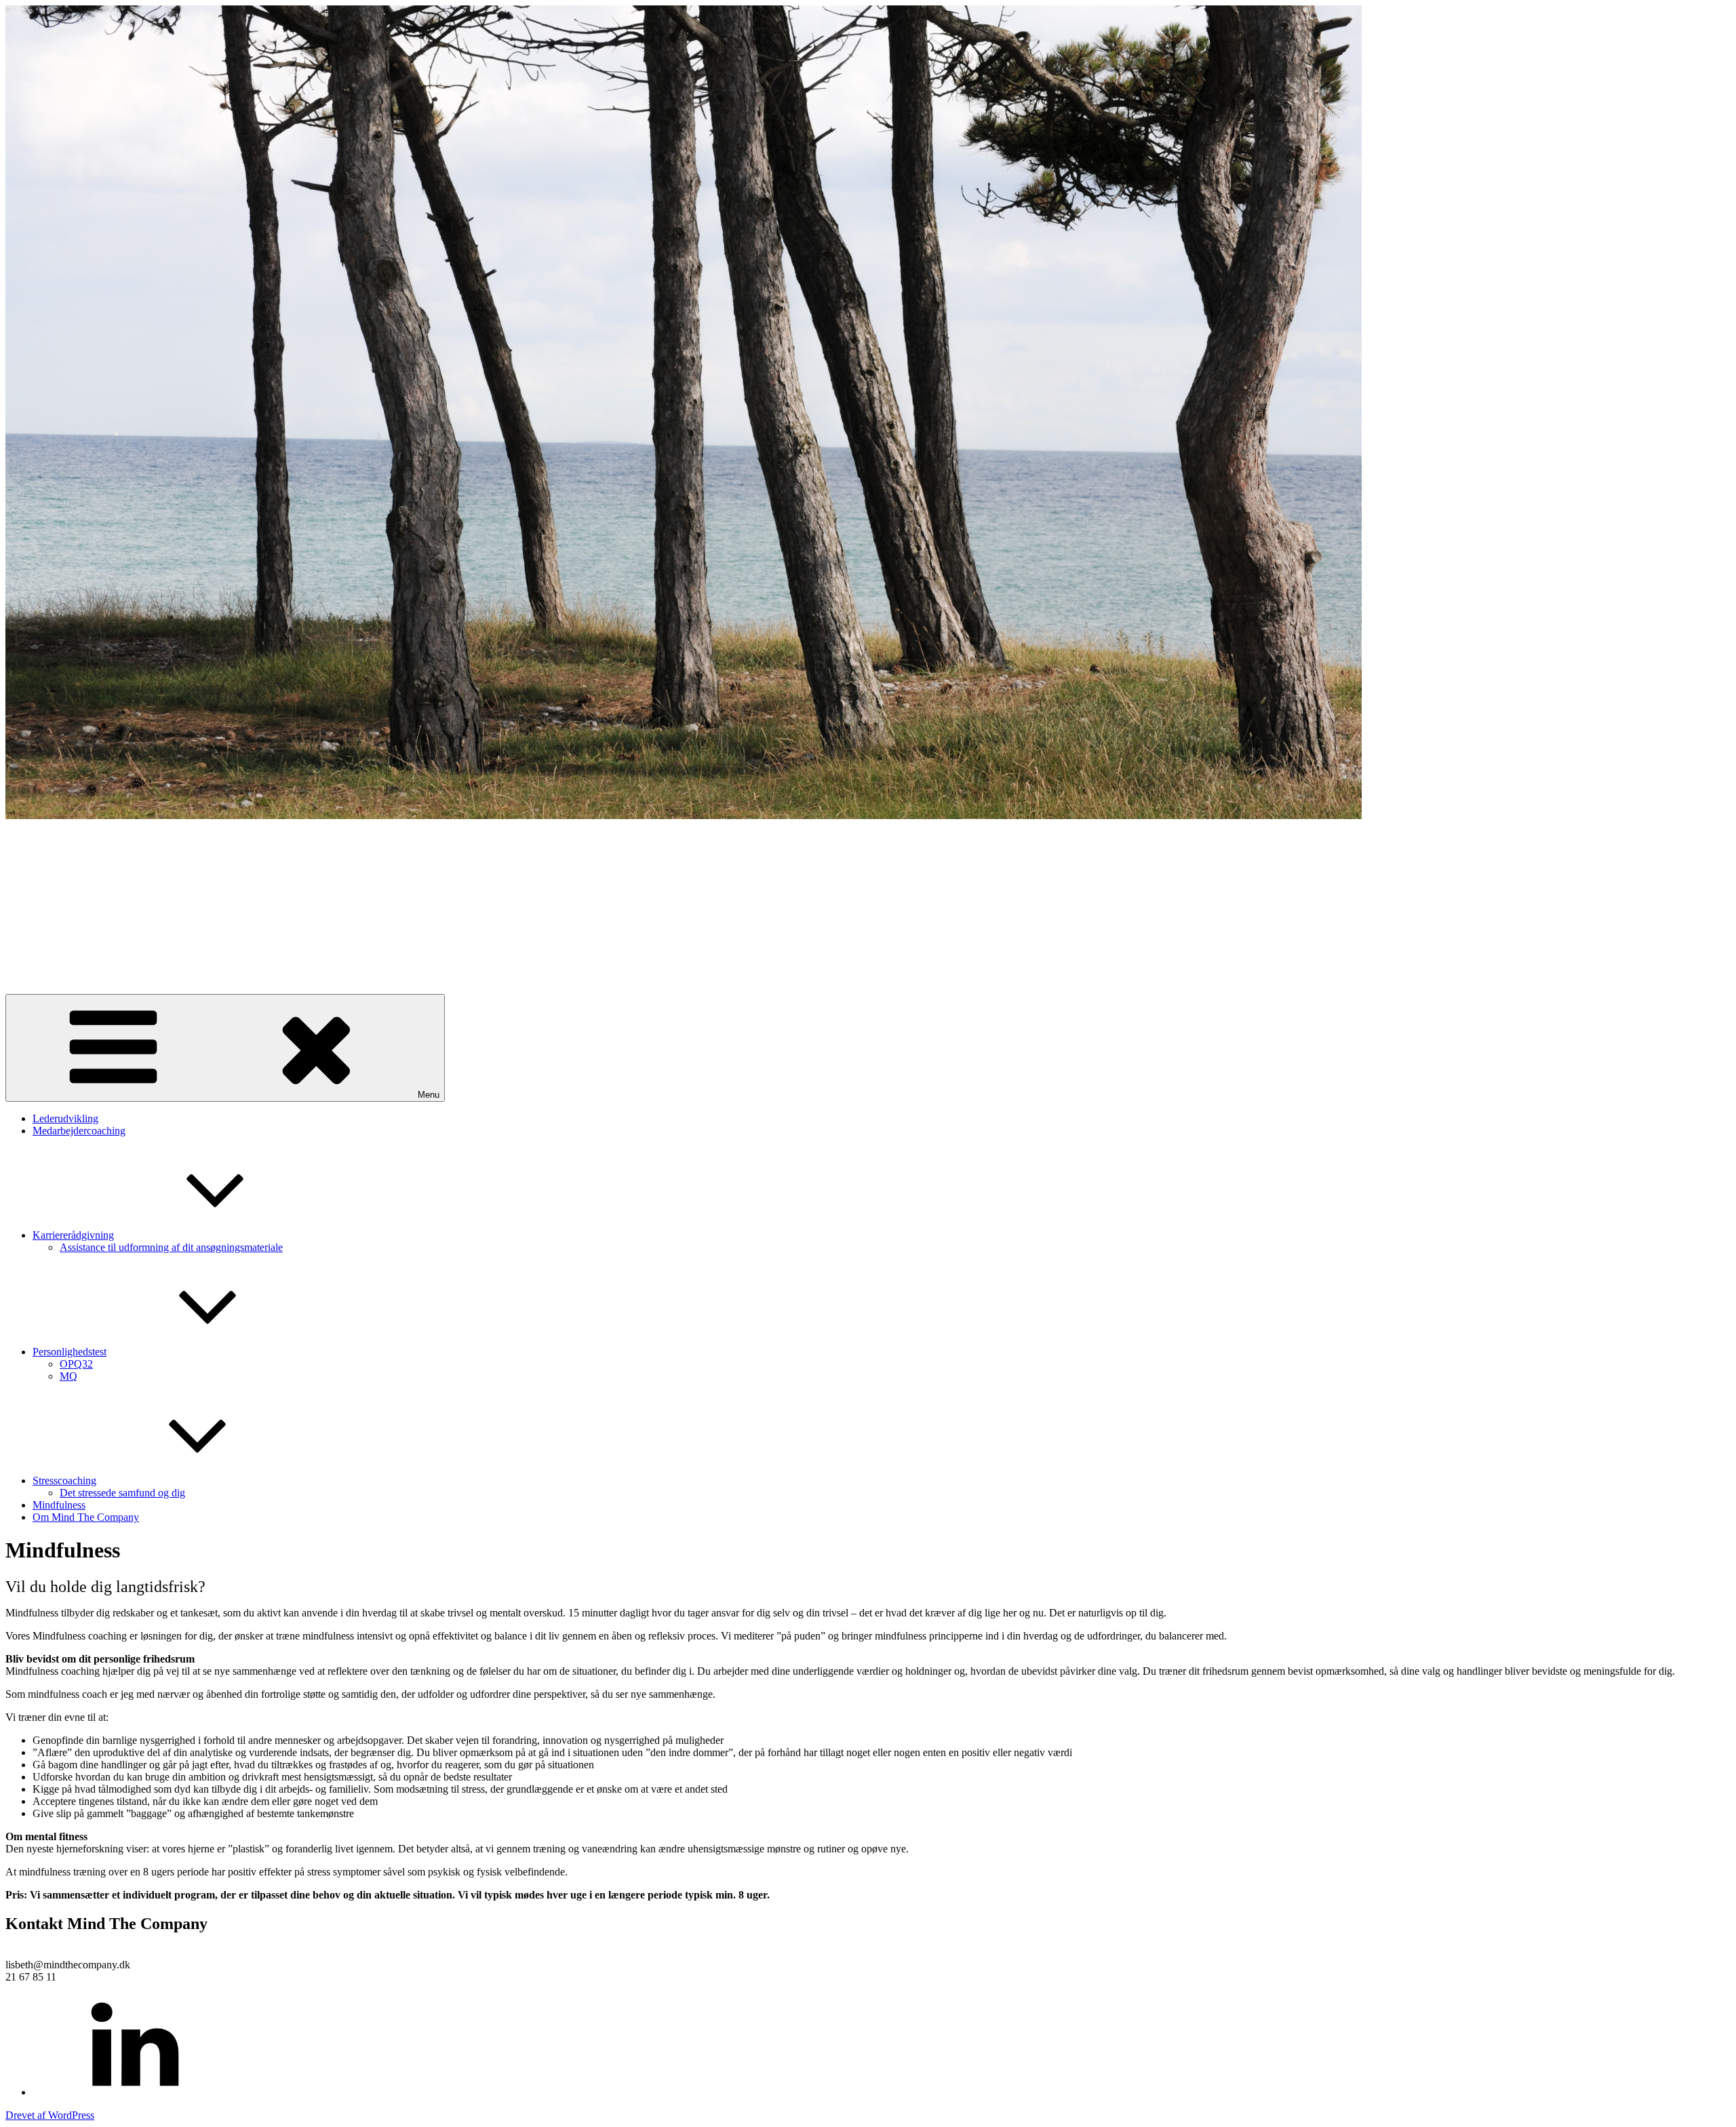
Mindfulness (59, 1505)
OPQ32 (76, 1364)
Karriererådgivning (73, 1235)
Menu (429, 1095)
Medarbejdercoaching (79, 1131)
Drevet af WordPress (50, 2115)
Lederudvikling (65, 1118)
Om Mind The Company (86, 1517)
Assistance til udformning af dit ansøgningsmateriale (171, 1247)
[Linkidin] (134, 2092)
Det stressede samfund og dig (122, 1493)
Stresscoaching (64, 1480)
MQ (68, 1376)
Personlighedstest (70, 1352)
